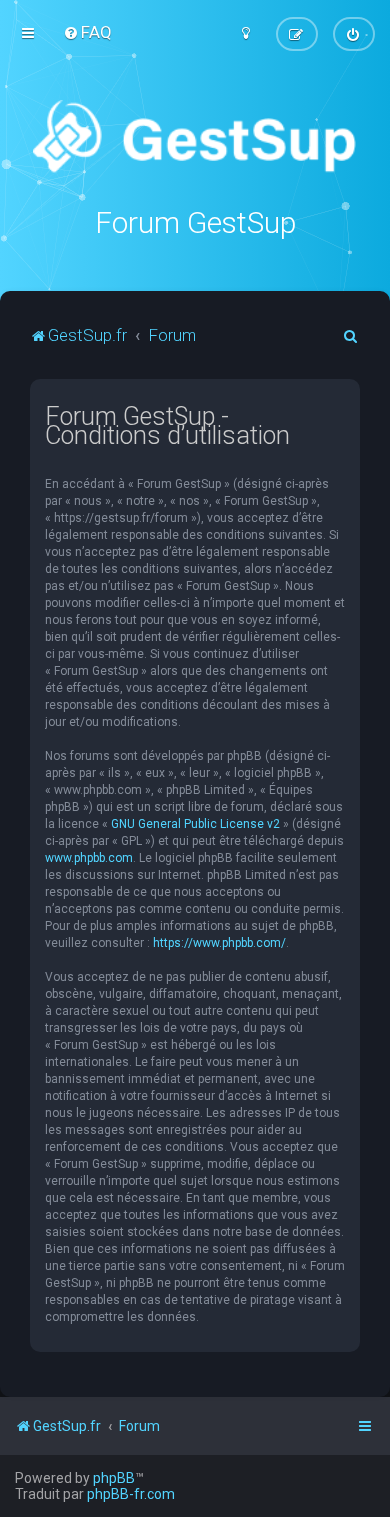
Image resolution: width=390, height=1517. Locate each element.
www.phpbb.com (89, 858)
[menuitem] (87, 32)
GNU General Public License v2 (195, 824)
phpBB (114, 1478)
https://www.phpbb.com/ (219, 943)
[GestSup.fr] (194, 137)
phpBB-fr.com (131, 1494)
